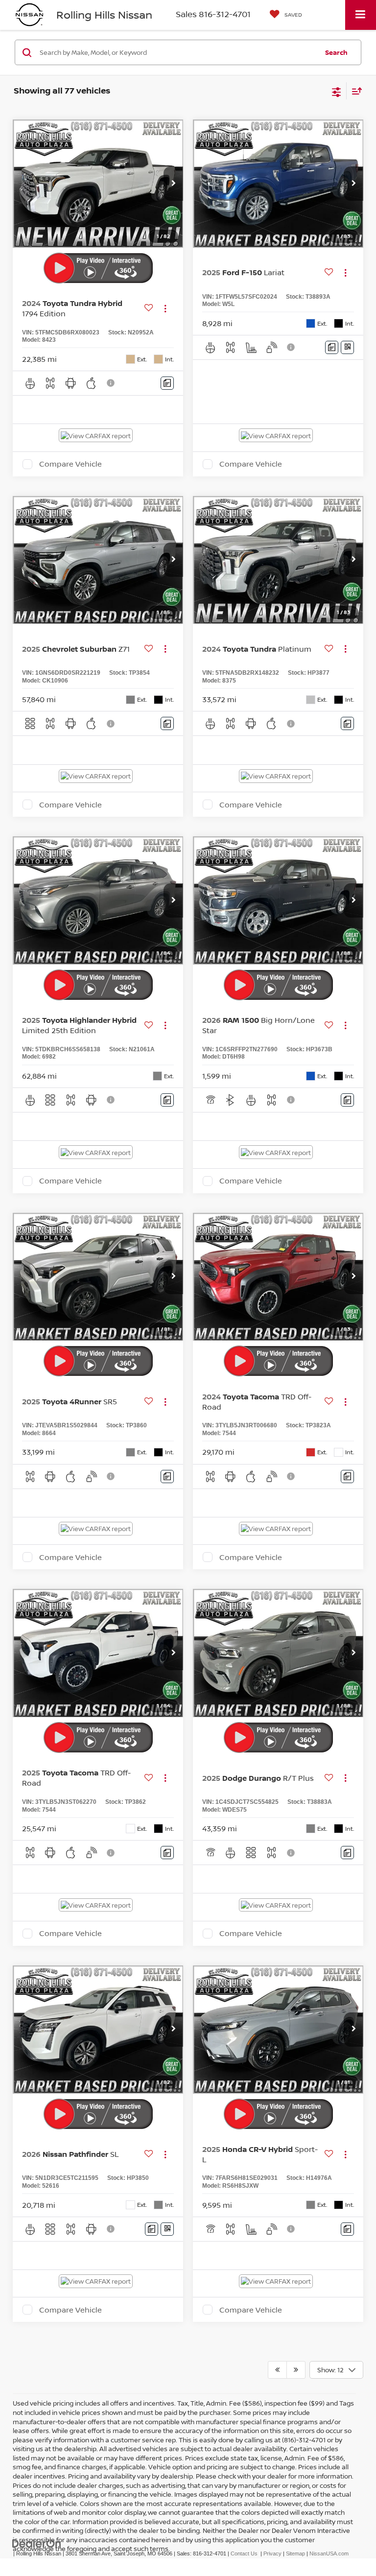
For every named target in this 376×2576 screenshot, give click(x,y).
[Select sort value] (354, 91)
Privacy (272, 2553)
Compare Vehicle (70, 464)
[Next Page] (296, 2370)
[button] (173, 184)
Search (336, 52)
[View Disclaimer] (112, 383)
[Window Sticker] (347, 347)
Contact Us (244, 2553)
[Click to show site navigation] (361, 15)
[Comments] (167, 383)
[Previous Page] (277, 2370)
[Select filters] (337, 91)
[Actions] (165, 308)
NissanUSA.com (329, 2553)
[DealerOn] (37, 2543)
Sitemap (295, 2553)
